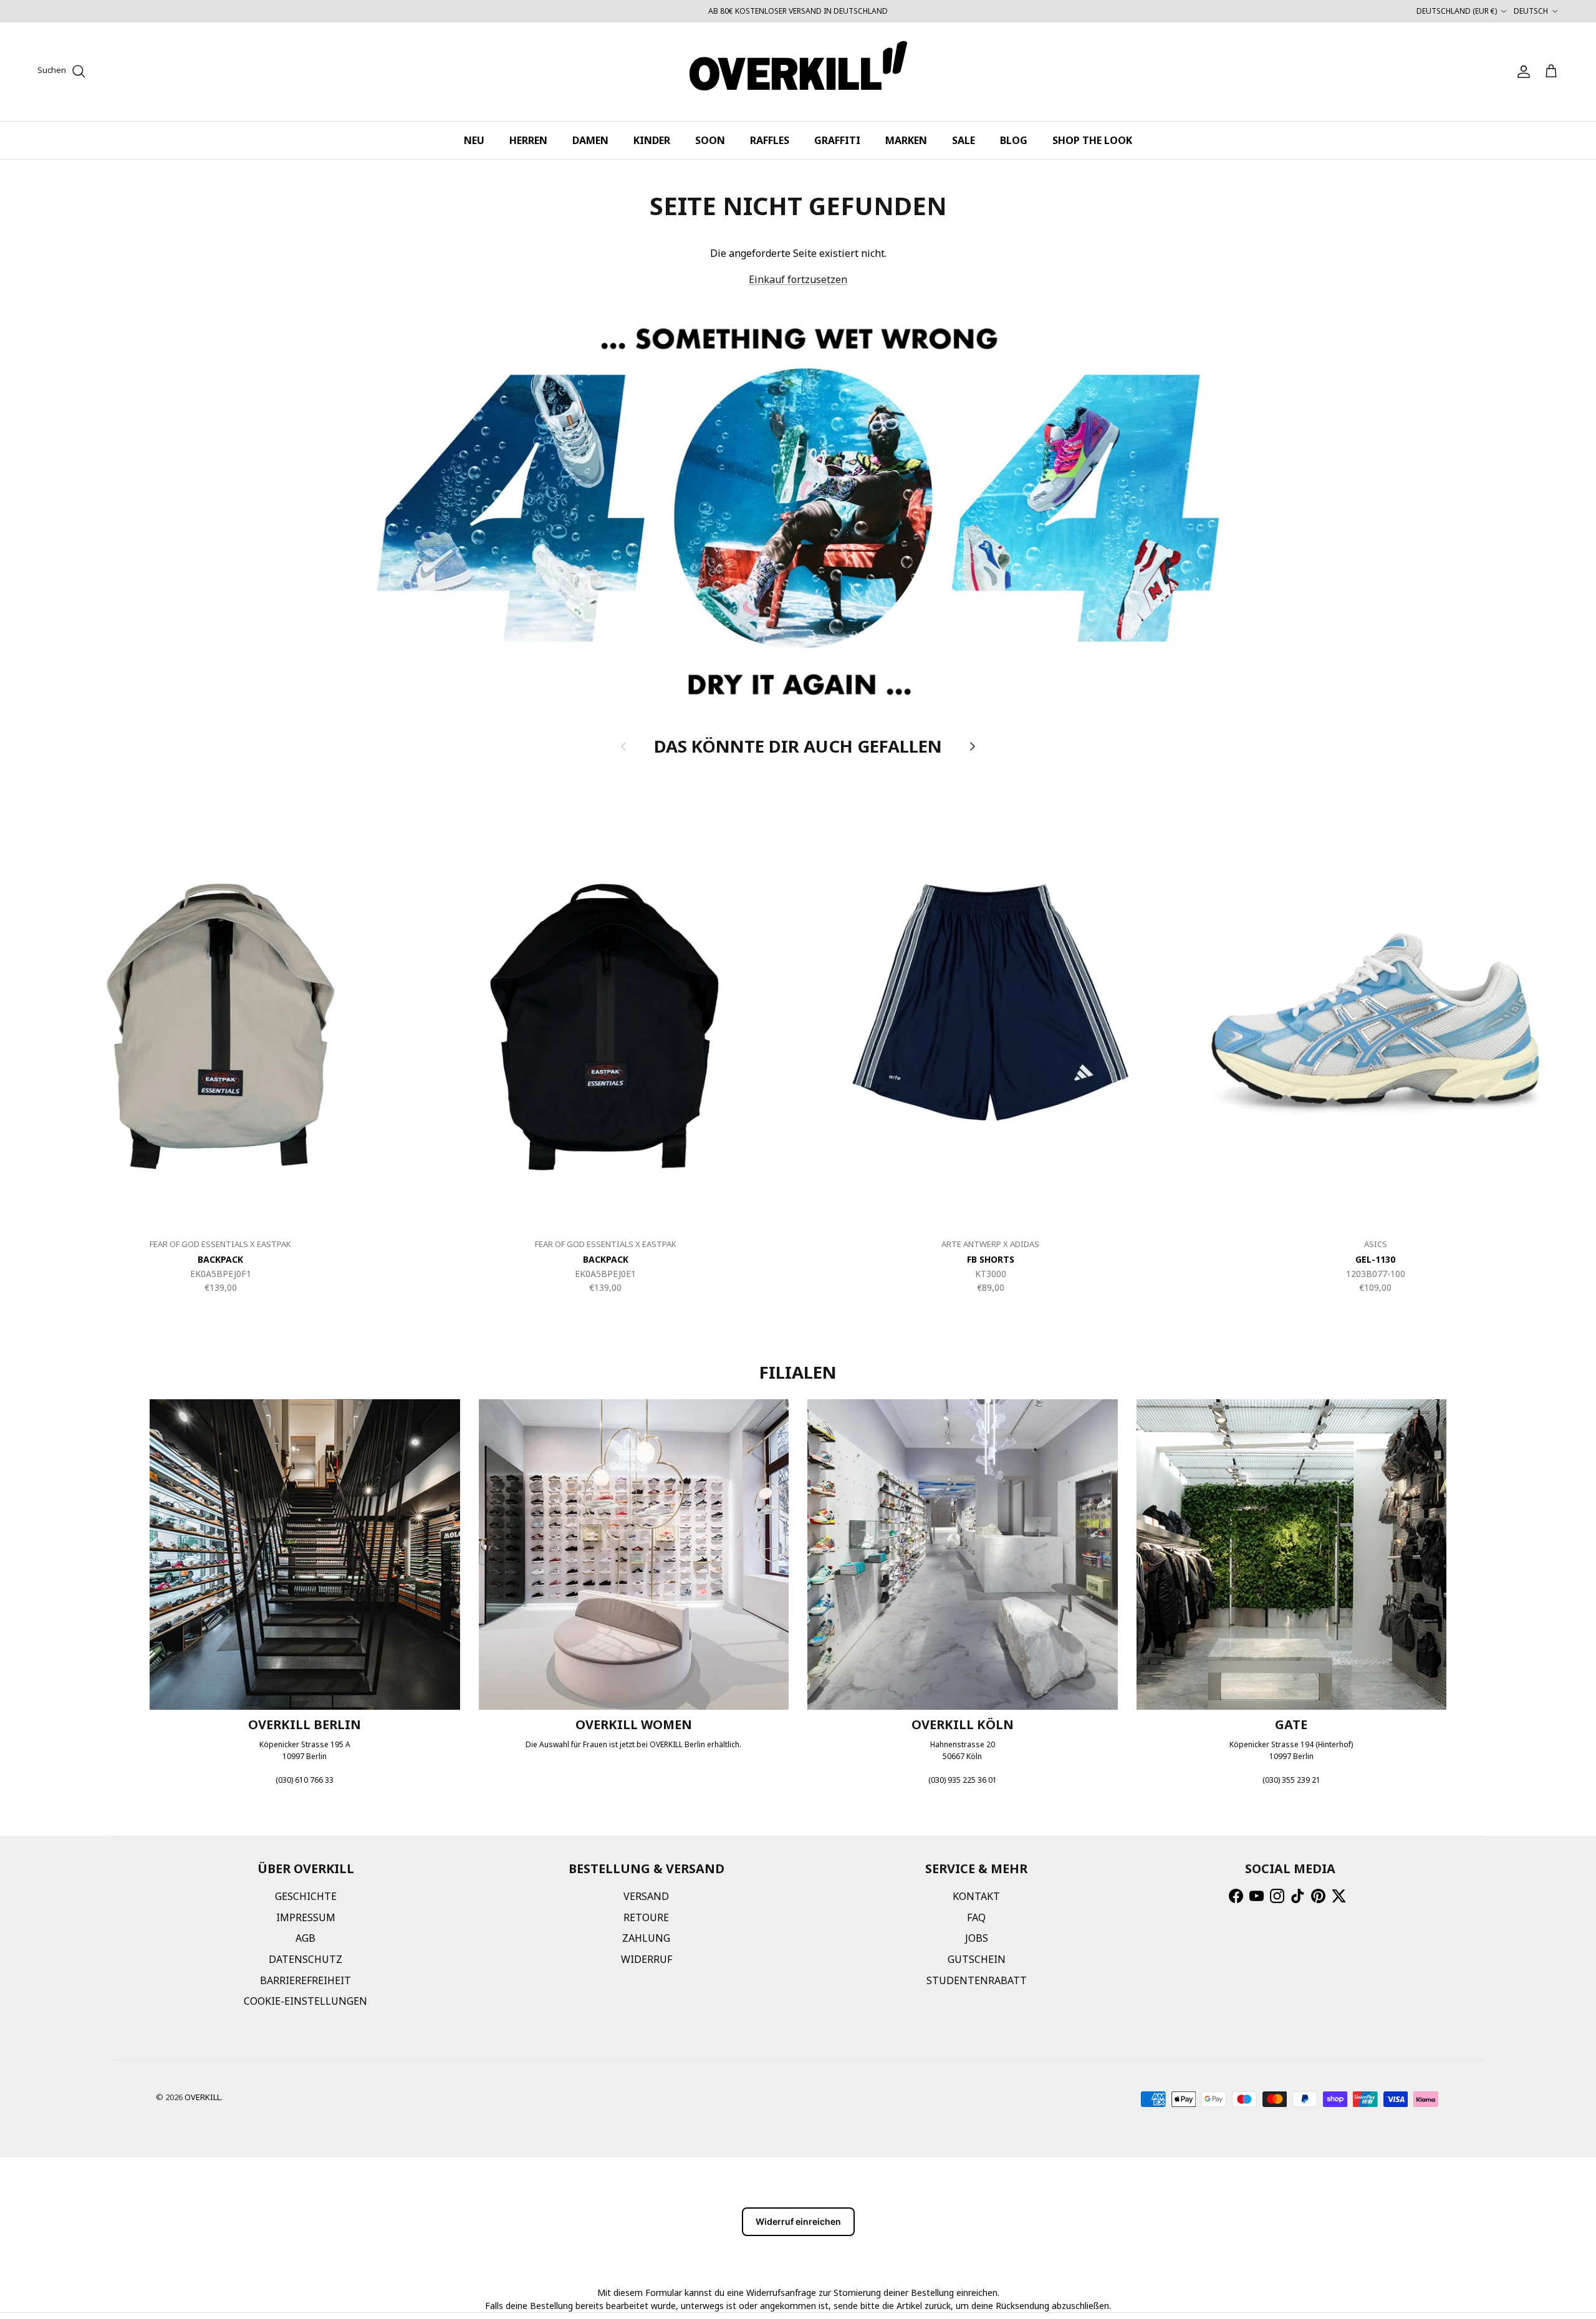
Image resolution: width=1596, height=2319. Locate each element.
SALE (964, 140)
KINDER (652, 140)
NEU (474, 140)
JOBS (977, 1938)
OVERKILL (203, 2097)
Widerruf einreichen (798, 2221)
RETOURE (646, 1917)
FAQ (976, 1917)
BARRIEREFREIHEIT (305, 1980)
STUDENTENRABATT (977, 1980)
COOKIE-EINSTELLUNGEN (305, 2001)
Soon (710, 140)
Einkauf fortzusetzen (798, 279)
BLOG (1014, 140)
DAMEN (590, 140)
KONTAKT (976, 1896)
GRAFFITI (837, 140)
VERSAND (646, 1896)
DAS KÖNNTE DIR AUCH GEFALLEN (798, 745)
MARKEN (906, 140)
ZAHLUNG (646, 1938)
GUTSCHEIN (977, 1959)
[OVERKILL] (798, 72)
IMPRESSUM (306, 1917)
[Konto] (1521, 72)
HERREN (528, 140)
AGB (305, 1938)
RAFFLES (770, 140)
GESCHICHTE (306, 1896)
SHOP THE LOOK (1092, 140)
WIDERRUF (647, 1959)
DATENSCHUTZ (305, 1959)
